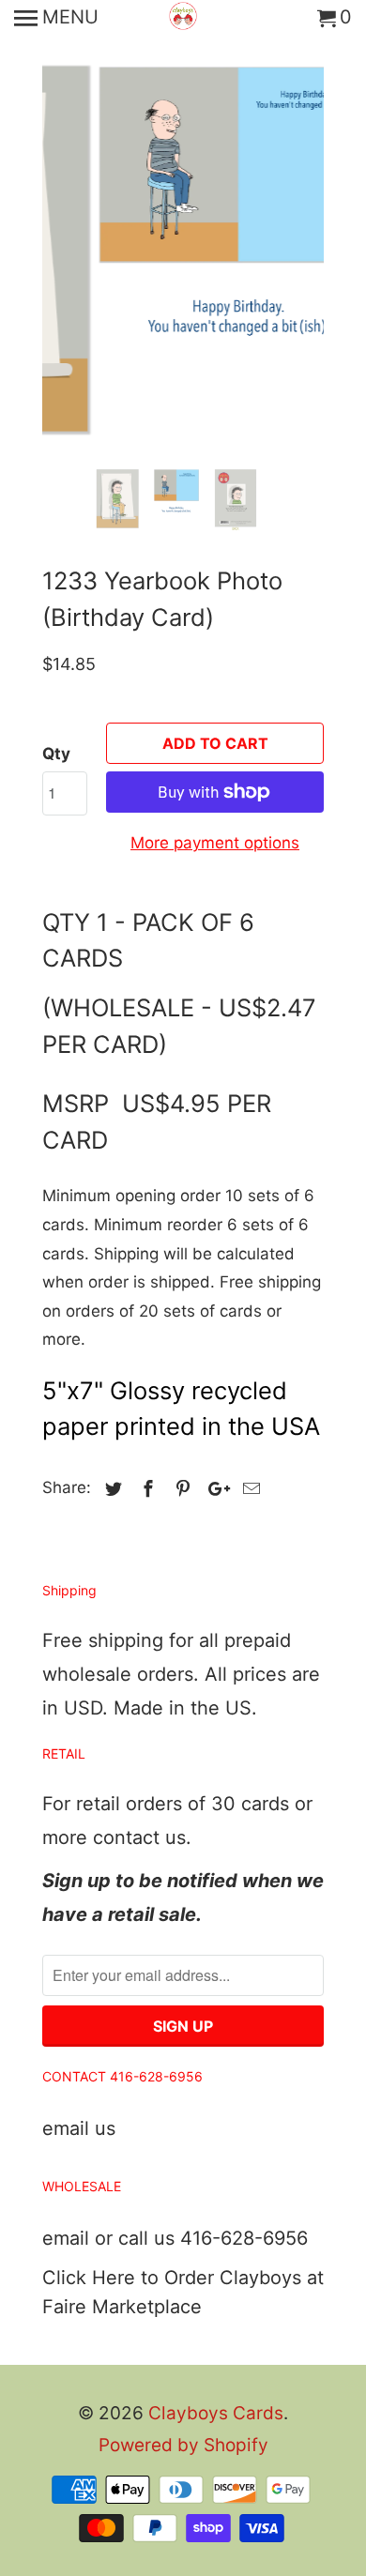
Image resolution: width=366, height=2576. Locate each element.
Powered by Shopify (183, 2445)
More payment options (215, 843)
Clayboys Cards (216, 2413)
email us (79, 2128)
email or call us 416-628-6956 (175, 2238)
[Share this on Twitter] (111, 1489)
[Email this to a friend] (249, 1489)
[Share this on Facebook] (145, 1489)
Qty (56, 754)
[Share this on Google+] (214, 1489)
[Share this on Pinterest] (180, 1489)
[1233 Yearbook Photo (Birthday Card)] (184, 229)
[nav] (56, 19)
